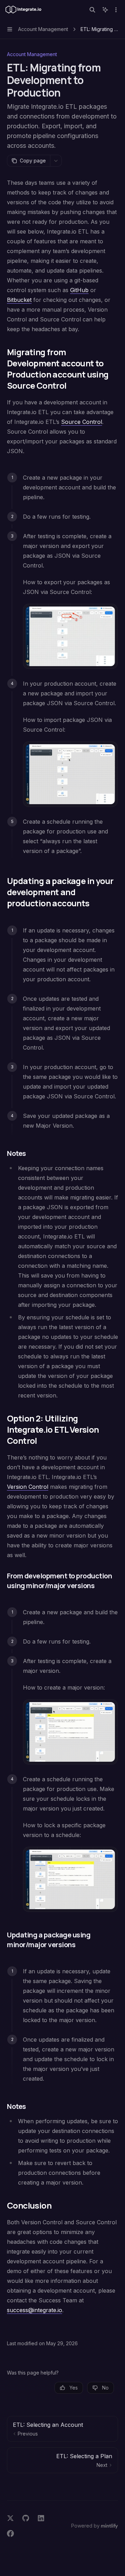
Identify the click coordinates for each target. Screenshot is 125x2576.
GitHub (79, 290)
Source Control (82, 422)
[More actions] (116, 10)
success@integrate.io (35, 2310)
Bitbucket (19, 300)
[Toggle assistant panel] (105, 10)
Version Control (28, 1487)
